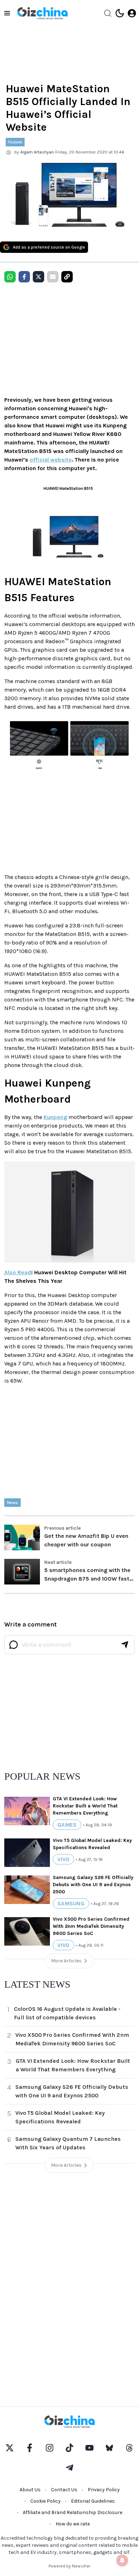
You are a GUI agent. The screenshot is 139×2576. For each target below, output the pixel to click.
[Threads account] (129, 2448)
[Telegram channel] (69, 2468)
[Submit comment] (125, 1645)
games (67, 1825)
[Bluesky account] (109, 2448)
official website (51, 460)
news (12, 1503)
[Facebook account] (30, 2448)
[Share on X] (38, 277)
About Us (30, 2490)
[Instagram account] (50, 2448)
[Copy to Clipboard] (67, 277)
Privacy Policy (104, 2490)
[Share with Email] (53, 277)
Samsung (71, 1903)
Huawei (15, 142)
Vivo (63, 1859)
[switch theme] (120, 13)
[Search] (108, 13)
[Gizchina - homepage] (42, 13)
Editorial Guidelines (93, 2501)
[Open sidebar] (7, 13)
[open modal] (132, 13)
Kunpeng (55, 1117)
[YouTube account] (89, 2448)
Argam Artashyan (37, 152)
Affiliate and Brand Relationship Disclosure (73, 2512)
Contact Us (64, 2490)
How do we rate (73, 2524)
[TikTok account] (69, 2448)
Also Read (18, 1272)
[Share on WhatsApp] (10, 277)
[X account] (10, 2448)
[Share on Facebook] (24, 277)
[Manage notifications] (122, 2560)
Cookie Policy (45, 2501)
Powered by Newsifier (69, 2566)
